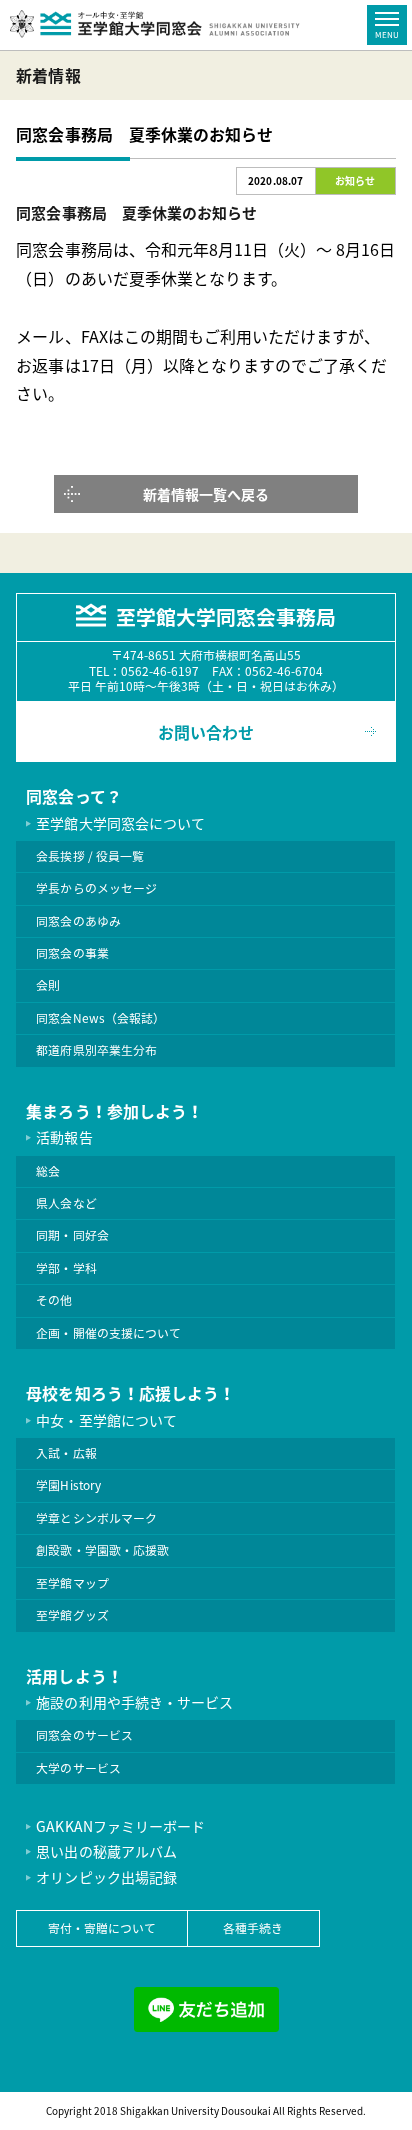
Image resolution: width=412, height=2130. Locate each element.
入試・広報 (66, 1453)
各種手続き (253, 1928)
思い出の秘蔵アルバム (106, 1851)
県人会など (66, 1203)
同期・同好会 (72, 1235)
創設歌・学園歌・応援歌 (102, 1550)
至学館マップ (72, 1583)
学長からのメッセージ (96, 888)
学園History (68, 1485)
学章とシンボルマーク (96, 1518)
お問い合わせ (206, 732)
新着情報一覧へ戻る (206, 494)
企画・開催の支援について (108, 1333)
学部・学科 (66, 1268)
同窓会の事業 (72, 953)
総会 (48, 1171)
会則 (48, 985)
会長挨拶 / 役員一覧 (89, 856)
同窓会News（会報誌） (100, 1018)
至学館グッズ (72, 1615)
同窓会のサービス (84, 1735)
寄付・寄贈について (102, 1928)
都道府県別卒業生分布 (96, 1050)
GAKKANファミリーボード (120, 1826)
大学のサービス (78, 1768)
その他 (54, 1300)
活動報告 (64, 1137)
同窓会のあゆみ (78, 921)
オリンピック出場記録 (106, 1877)
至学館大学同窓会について (120, 823)
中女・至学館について (106, 1420)
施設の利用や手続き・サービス (134, 1702)
